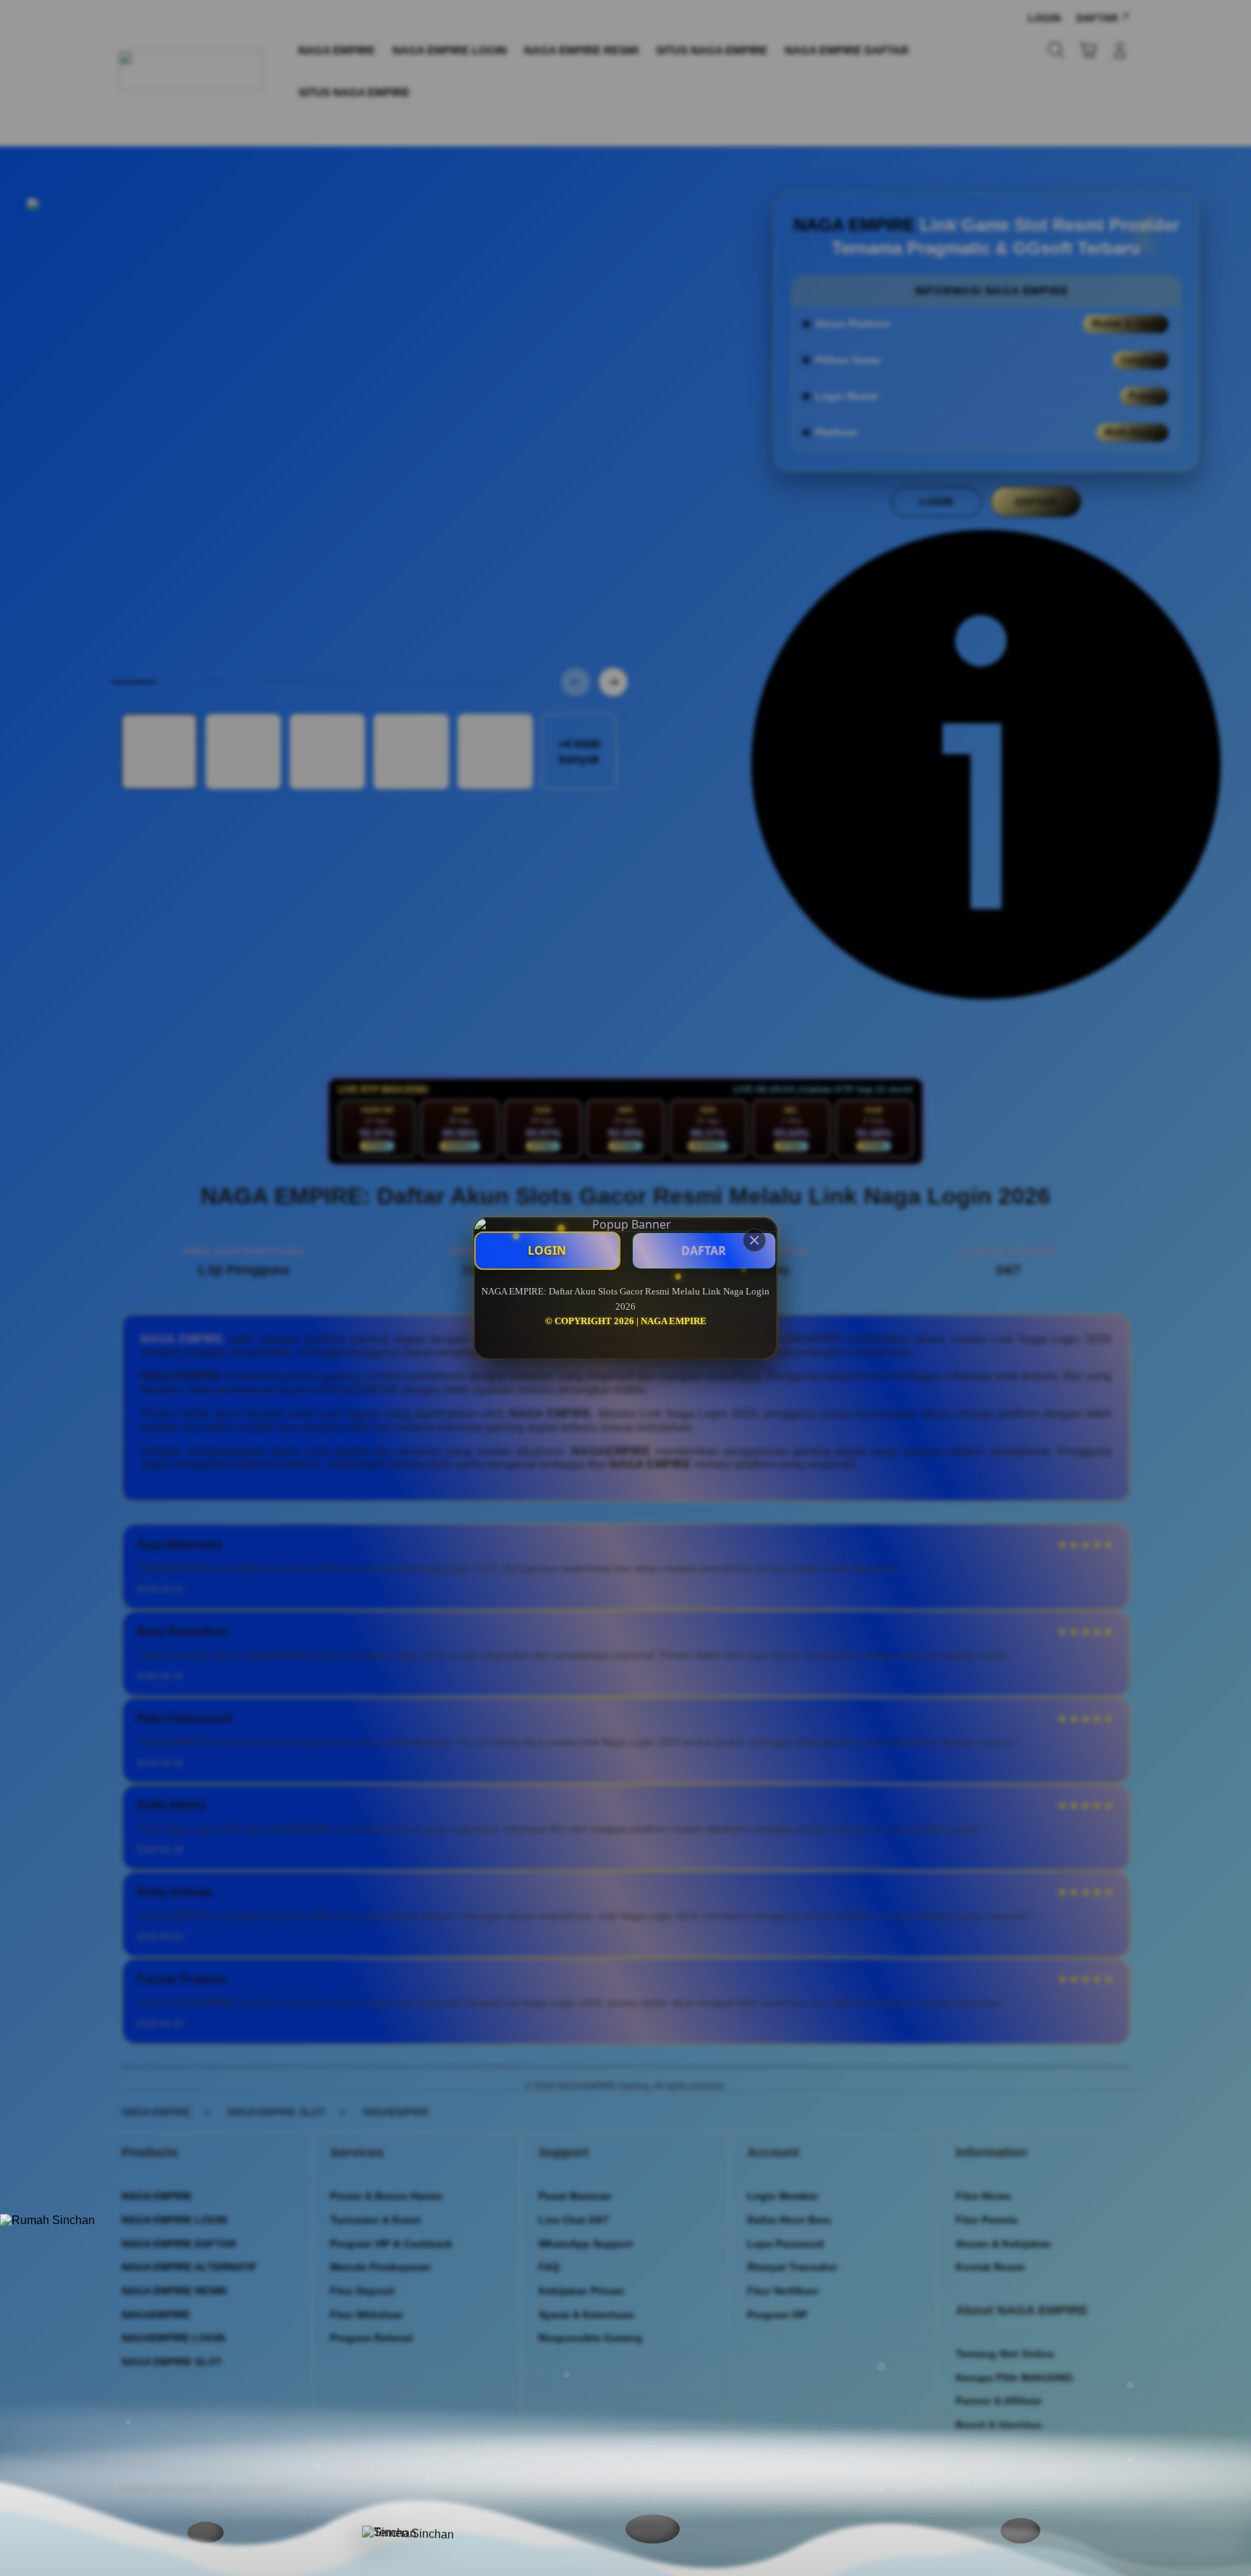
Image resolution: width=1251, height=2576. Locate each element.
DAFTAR (704, 1250)
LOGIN (547, 1250)
